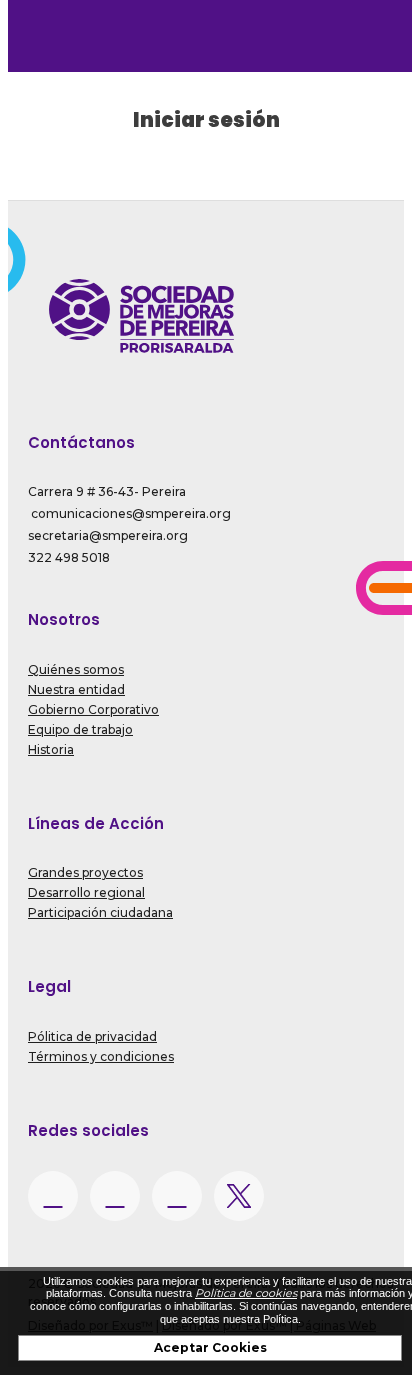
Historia (51, 749)
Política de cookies (246, 1293)
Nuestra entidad (76, 689)
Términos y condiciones (101, 1056)
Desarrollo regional (86, 892)
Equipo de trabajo (80, 729)
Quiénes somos (76, 669)
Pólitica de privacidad (92, 1036)
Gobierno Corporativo (93, 709)
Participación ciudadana (100, 912)
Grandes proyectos (85, 872)
